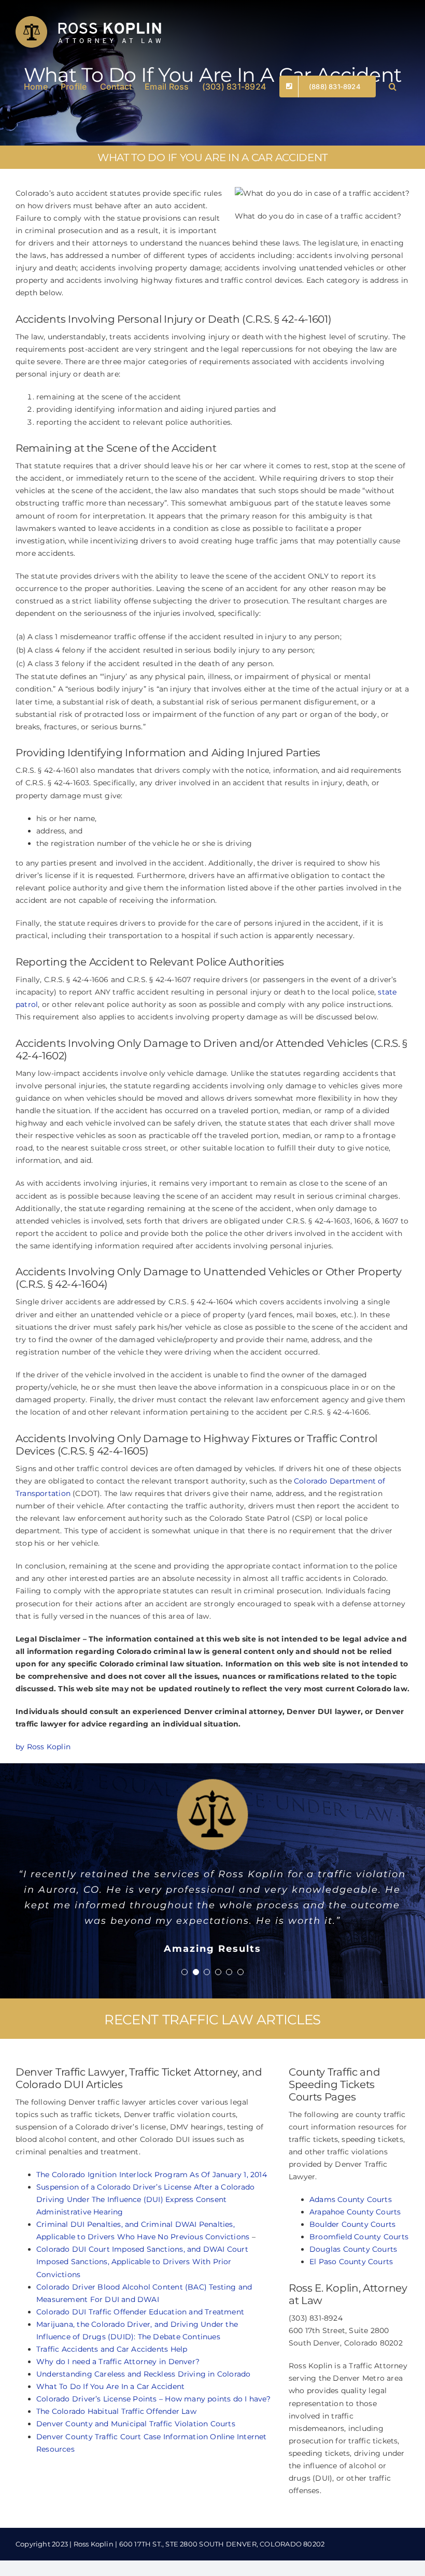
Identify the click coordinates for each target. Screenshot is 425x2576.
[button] (393, 85)
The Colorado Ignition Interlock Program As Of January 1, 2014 (152, 2252)
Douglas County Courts (353, 2327)
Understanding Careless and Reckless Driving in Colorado (144, 2452)
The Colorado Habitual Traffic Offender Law (116, 2489)
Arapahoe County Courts (355, 2290)
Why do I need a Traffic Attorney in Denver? (118, 2439)
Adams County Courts (351, 2277)
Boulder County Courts (352, 2302)
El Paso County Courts (351, 2339)
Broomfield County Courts (359, 2314)
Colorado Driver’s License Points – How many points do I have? (153, 2477)
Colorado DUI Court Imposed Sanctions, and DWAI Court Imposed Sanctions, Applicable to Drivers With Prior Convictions (142, 2339)
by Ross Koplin (43, 1747)
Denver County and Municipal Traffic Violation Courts (136, 2501)
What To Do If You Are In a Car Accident (110, 2464)
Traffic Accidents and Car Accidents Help (112, 2427)
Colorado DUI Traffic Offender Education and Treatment (140, 2390)
